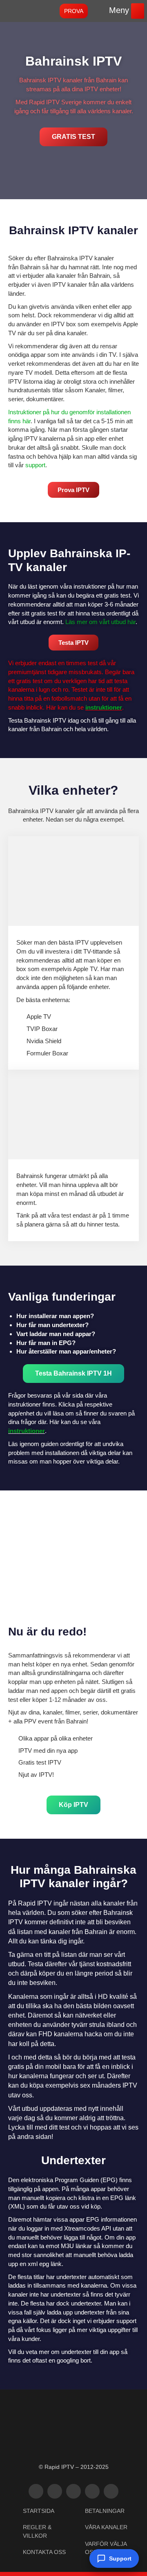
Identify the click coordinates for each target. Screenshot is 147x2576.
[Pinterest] (92, 2491)
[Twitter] (36, 2491)
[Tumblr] (55, 2491)
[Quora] (111, 2491)
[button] (138, 11)
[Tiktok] (73, 2491)
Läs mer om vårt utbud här (100, 622)
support (35, 465)
